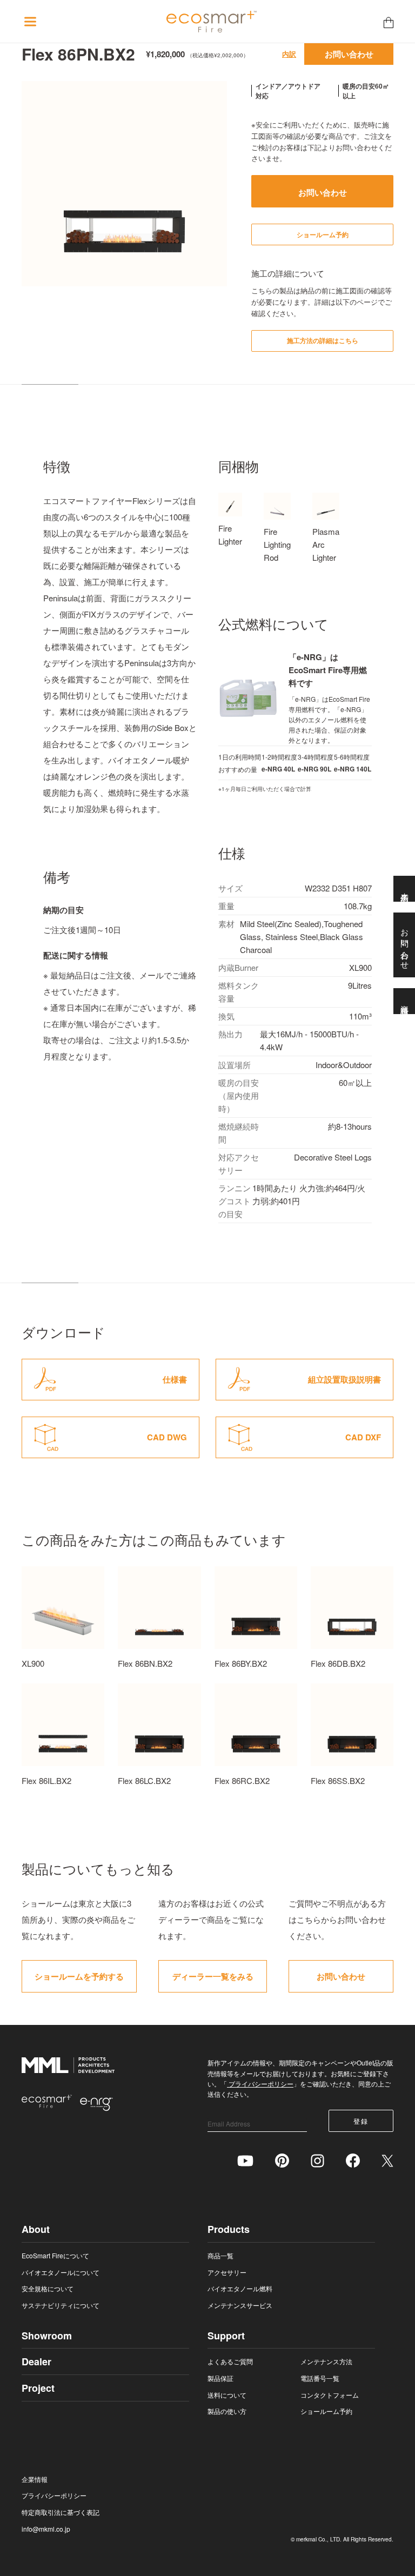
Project (38, 2388)
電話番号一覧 (320, 2378)
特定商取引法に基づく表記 (61, 2512)
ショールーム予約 (326, 2411)
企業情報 (35, 2479)
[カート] (389, 22)
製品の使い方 (227, 2411)
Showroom (47, 2336)
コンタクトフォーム (330, 2395)
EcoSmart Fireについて (55, 2255)
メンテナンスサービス (240, 2305)
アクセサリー (227, 2272)
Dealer (36, 2362)
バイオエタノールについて (61, 2272)
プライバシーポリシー (260, 2084)
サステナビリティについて (61, 2305)
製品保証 (220, 2378)
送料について (227, 2395)
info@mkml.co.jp (46, 2529)
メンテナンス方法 (326, 2361)
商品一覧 (220, 2255)
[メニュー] (30, 22)
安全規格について (48, 2288)
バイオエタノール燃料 (240, 2288)
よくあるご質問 (230, 2361)
